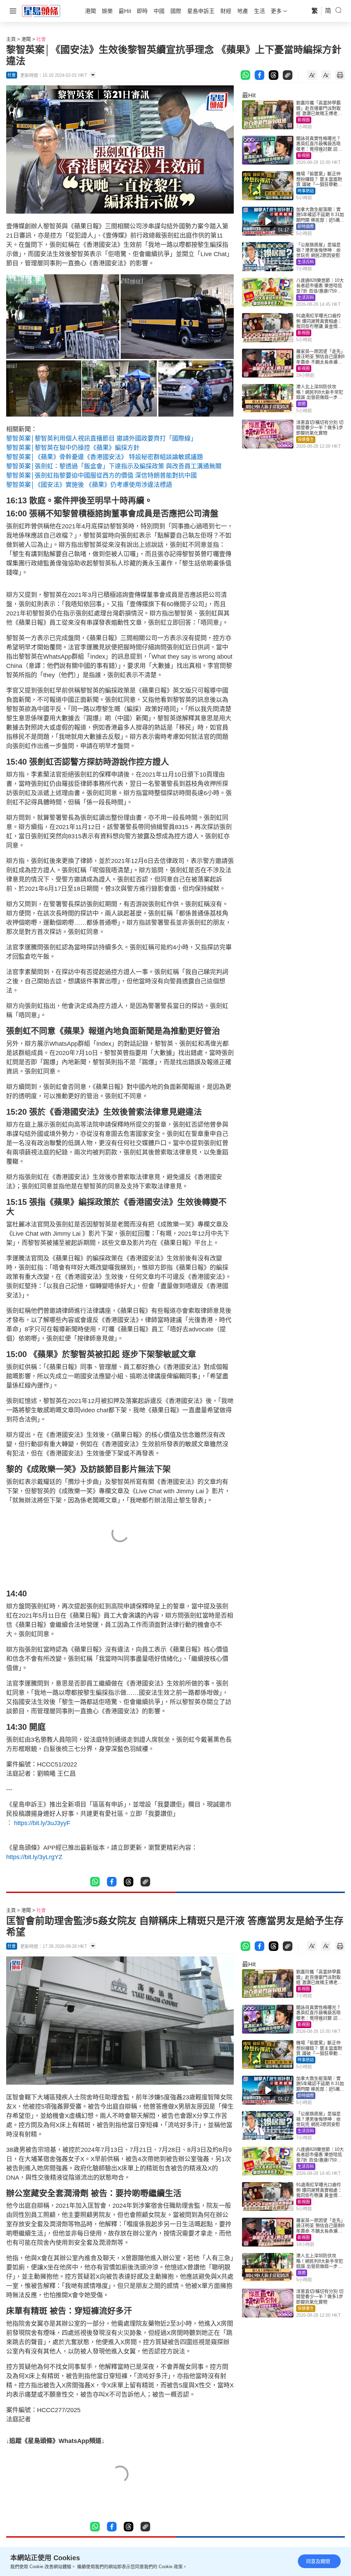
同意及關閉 (318, 2561)
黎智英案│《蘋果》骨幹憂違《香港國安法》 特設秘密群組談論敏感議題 (105, 457)
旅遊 (302, 404)
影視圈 (304, 120)
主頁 (11, 39)
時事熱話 (306, 191)
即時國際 (306, 227)
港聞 (26, 39)
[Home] (41, 11)
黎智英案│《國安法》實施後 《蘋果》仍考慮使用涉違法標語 (89, 485)
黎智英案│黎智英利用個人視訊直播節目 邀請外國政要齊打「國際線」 (101, 439)
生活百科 (306, 262)
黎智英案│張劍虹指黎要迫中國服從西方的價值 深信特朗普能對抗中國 (101, 476)
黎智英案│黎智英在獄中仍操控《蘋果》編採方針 (73, 448)
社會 (41, 39)
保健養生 (306, 440)
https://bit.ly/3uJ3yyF (44, 1823)
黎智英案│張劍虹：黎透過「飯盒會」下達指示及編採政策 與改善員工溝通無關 (114, 466)
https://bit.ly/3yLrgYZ (35, 1857)
